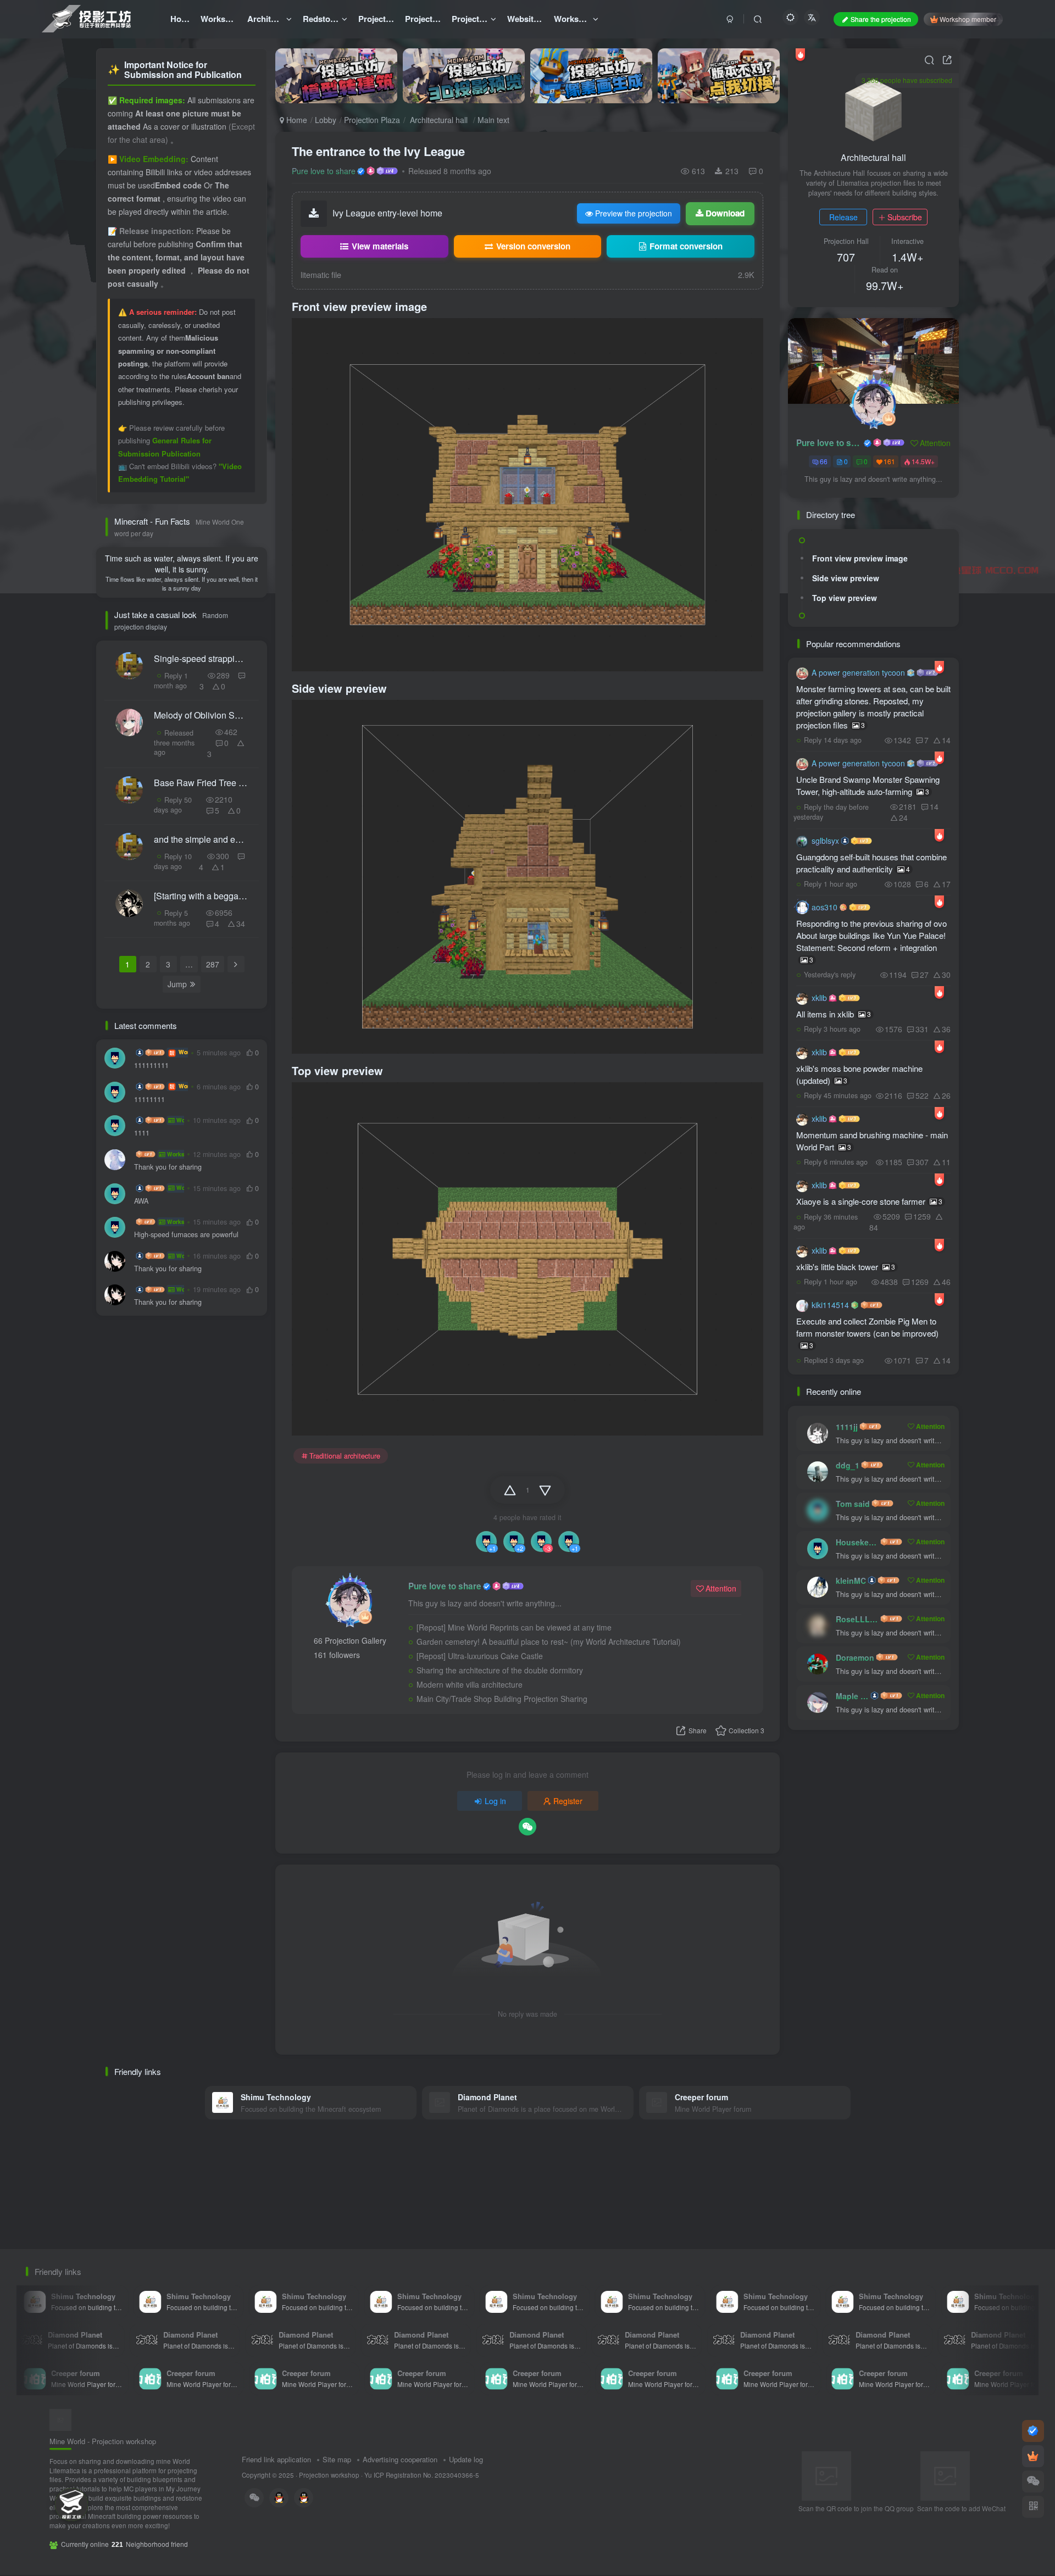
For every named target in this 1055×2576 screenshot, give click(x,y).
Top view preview (845, 598)
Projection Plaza (372, 120)
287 (213, 964)
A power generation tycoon (858, 672)
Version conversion (533, 246)
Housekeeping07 (857, 1542)
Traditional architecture (345, 1456)
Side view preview (846, 578)
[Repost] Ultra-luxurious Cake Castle (480, 1656)
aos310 (824, 907)
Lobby (326, 120)
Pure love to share (324, 171)
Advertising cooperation (400, 2459)
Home (296, 120)
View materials (380, 246)
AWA (141, 1201)
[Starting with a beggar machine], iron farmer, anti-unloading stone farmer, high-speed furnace (201, 896)
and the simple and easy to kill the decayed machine (201, 839)
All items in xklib (834, 1014)
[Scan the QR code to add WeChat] (1033, 2482)
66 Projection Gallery (350, 1640)
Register (568, 1801)
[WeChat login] (527, 1827)
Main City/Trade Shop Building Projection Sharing (502, 1699)
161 (889, 461)
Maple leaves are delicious (852, 1696)
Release (843, 217)
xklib (819, 998)
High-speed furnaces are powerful (186, 1235)
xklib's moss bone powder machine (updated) (859, 1074)
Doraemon (855, 1657)
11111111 (149, 1100)
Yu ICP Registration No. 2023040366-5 (422, 2475)
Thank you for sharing (168, 1167)
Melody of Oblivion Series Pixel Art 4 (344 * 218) (201, 715)
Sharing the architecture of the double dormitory (500, 1670)
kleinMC (851, 1581)
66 (824, 461)
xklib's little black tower (846, 1267)
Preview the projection (634, 213)
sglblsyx (825, 841)
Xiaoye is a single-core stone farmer (869, 1201)
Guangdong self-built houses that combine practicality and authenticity (871, 863)
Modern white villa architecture (470, 1684)
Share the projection (881, 19)
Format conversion (686, 246)
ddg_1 (848, 1465)
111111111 (151, 1066)
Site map (337, 2459)
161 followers (337, 1655)
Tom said (853, 1504)
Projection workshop (329, 2475)
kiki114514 (830, 1305)
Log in (495, 1801)
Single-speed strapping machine (201, 658)
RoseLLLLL (857, 1619)
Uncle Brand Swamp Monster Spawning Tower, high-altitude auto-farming (868, 785)
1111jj (847, 1427)
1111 (142, 1133)
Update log (466, 2459)
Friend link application (276, 2459)
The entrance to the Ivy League (378, 151)
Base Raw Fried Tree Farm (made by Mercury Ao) (201, 783)
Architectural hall (439, 120)
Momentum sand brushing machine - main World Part (872, 1141)
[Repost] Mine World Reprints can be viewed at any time (514, 1627)
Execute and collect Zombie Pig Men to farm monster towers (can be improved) (867, 1332)
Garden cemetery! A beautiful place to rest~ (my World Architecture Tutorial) (549, 1642)
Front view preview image (860, 558)
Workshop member (968, 19)
